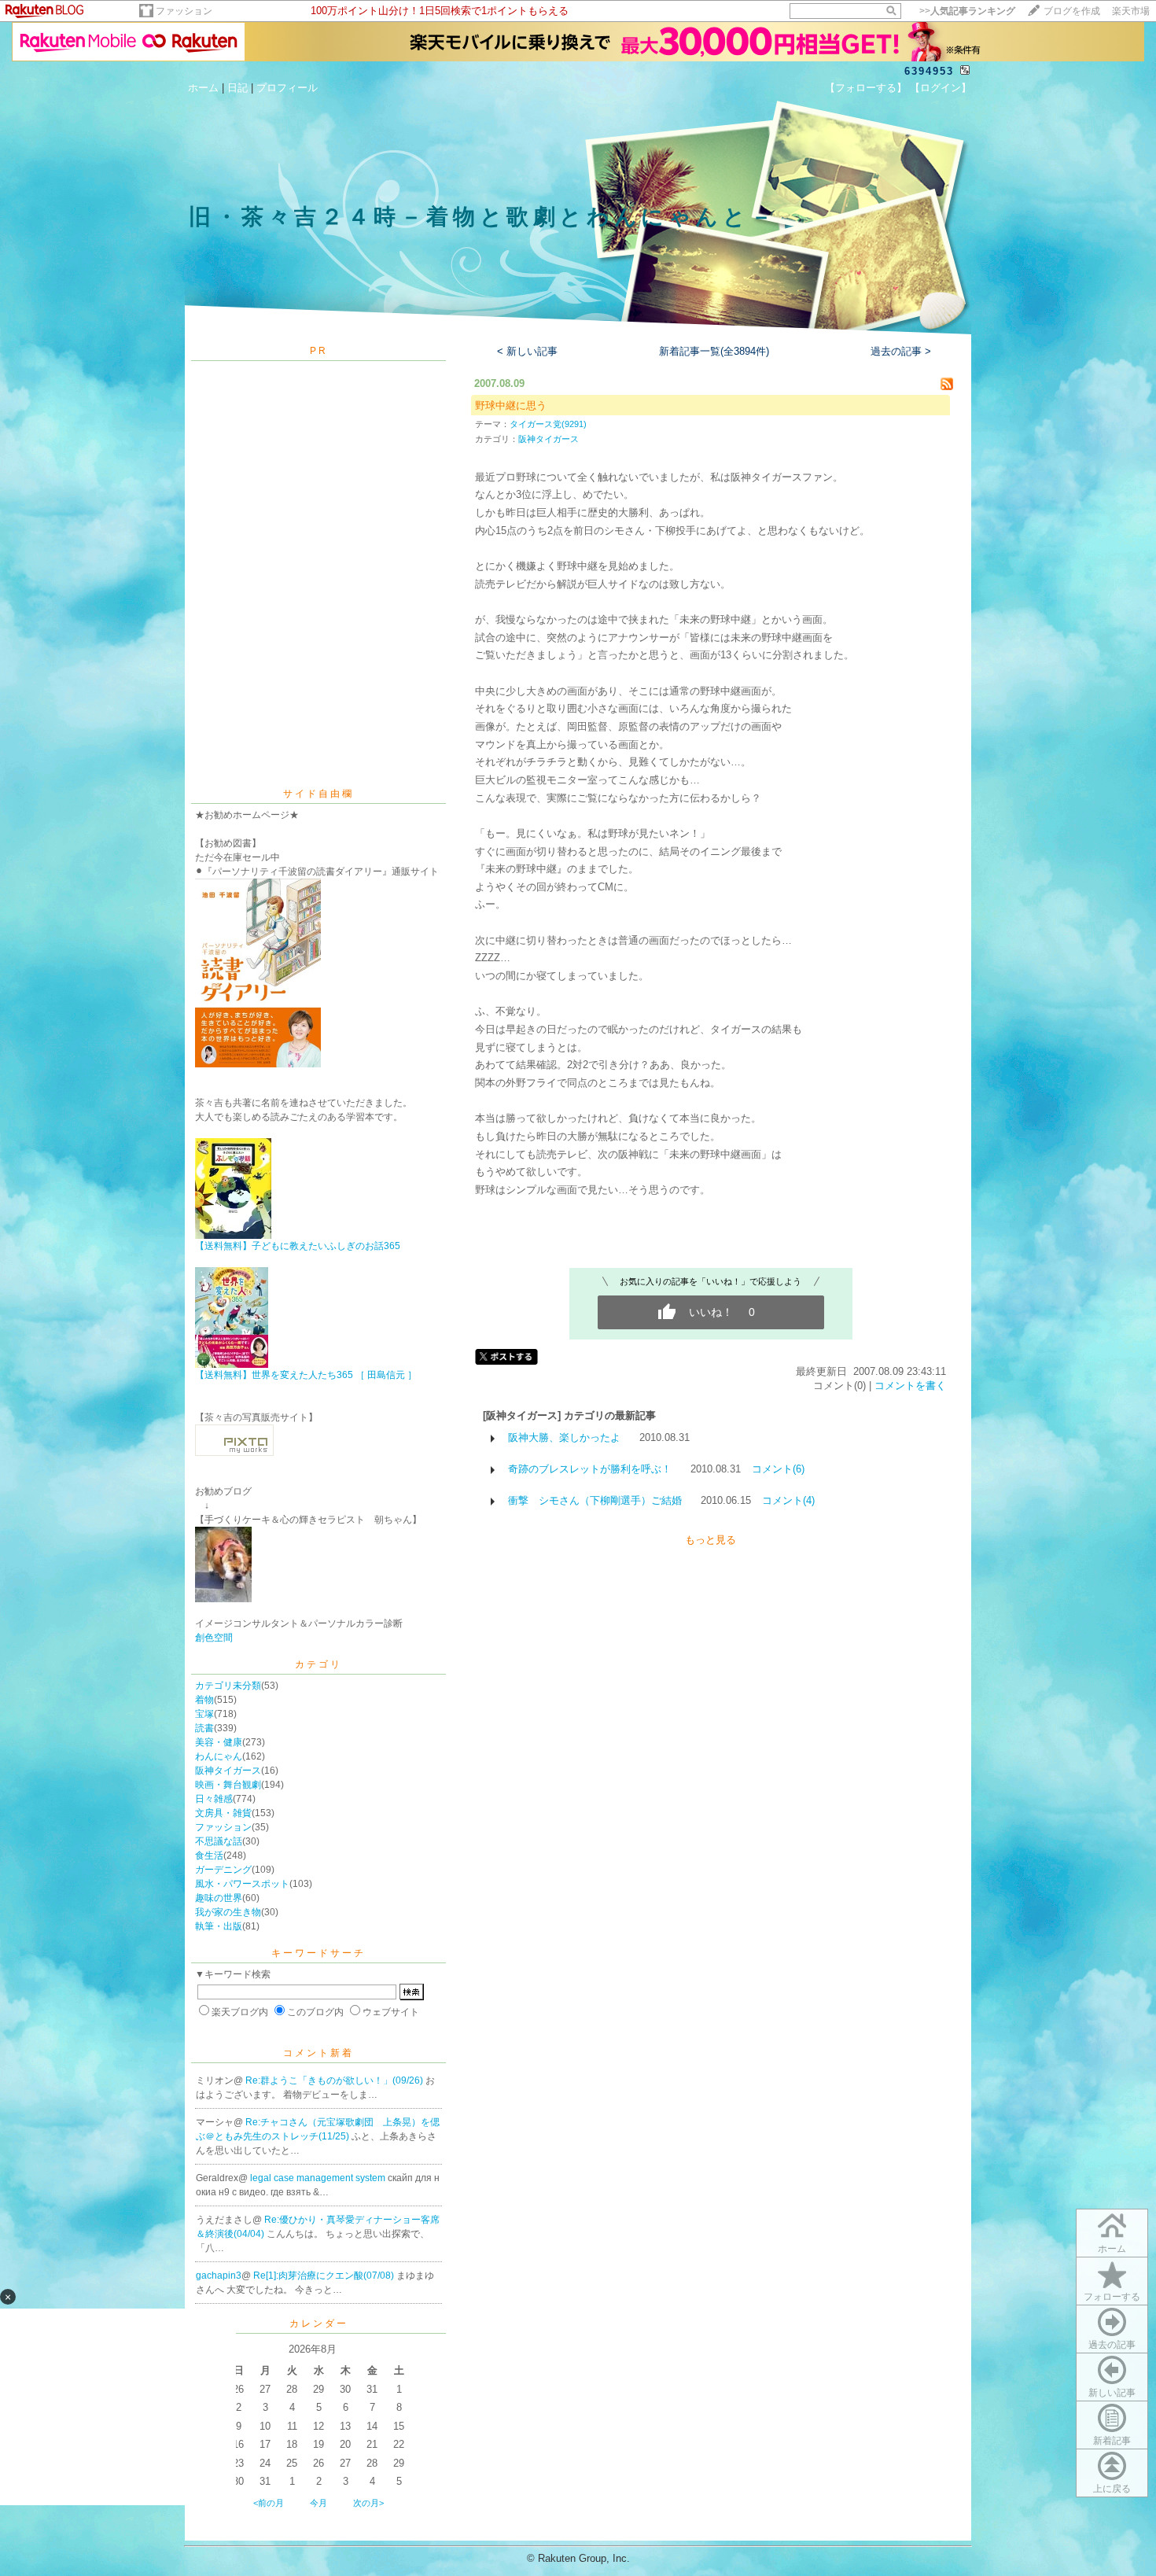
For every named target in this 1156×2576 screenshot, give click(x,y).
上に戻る (1112, 2489)
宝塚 (204, 1714)
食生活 (209, 1856)
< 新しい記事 (527, 351)
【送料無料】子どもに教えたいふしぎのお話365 (298, 1246)
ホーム (203, 88)
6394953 (929, 71)
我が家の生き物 (228, 1912)
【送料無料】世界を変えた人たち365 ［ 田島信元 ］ (306, 1375)
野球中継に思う (511, 405)
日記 (237, 88)
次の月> (368, 2503)
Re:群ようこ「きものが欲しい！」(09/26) (335, 2080)
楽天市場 (1131, 11)
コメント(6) (778, 1469)
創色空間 (214, 1638)
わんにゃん (219, 1756)
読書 (204, 1728)
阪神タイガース (228, 1771)
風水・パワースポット (242, 1884)
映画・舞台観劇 (228, 1785)
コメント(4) (788, 1500)
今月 (318, 2503)
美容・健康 (219, 1742)
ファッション (184, 11)
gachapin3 (219, 2276)
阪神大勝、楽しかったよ (564, 1437)
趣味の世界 (219, 1898)
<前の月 (269, 2503)
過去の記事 (1112, 2345)
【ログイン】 (941, 88)
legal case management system (319, 2178)
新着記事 (1112, 2441)
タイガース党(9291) (548, 424)
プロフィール (287, 88)
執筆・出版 (219, 1926)
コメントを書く (910, 1386)
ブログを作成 (1072, 11)
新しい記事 (1112, 2393)
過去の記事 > (901, 351)
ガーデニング (223, 1870)
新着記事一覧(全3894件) (714, 351)
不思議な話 (219, 1841)
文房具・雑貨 (223, 1813)
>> (967, 11)
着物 (204, 1700)
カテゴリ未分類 (228, 1686)
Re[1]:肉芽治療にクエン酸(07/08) (325, 2276)
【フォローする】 (866, 88)
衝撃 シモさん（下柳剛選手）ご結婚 (595, 1500)
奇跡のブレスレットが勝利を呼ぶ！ (590, 1469)
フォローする (1112, 2297)
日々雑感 (214, 1799)
